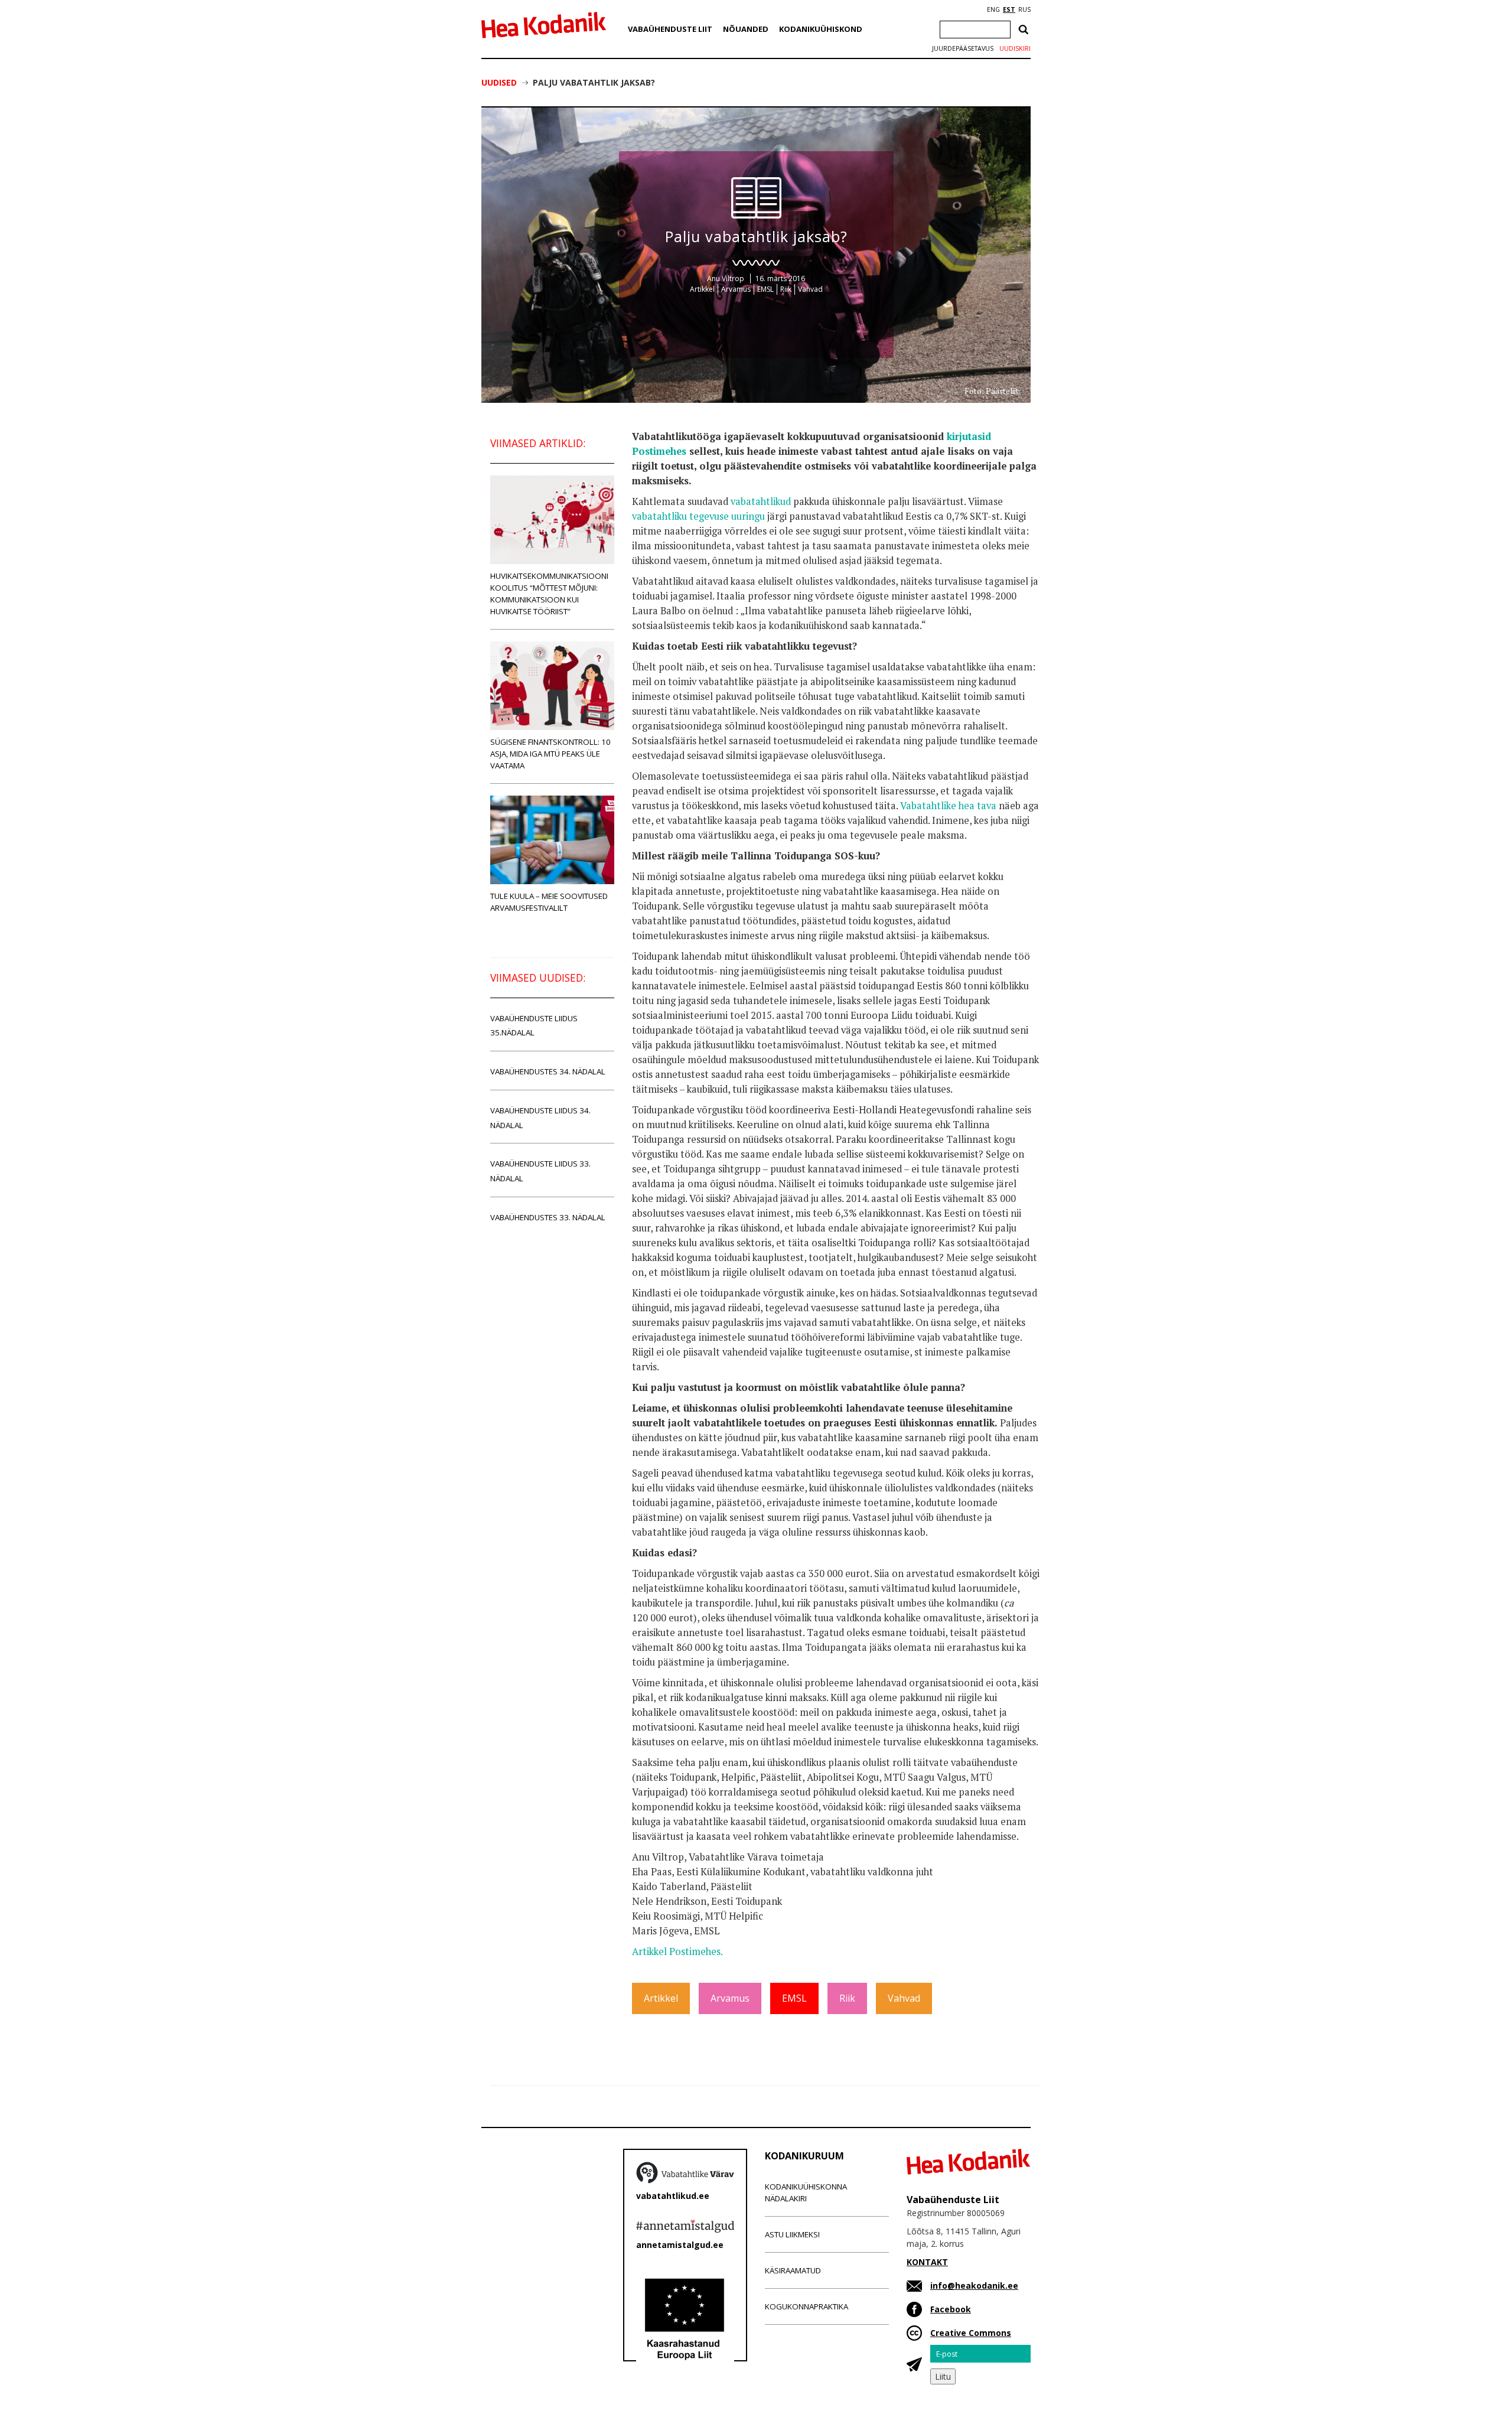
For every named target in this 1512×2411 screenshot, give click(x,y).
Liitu (943, 2376)
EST (1009, 9)
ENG (993, 9)
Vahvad (810, 289)
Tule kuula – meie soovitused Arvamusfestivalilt (549, 902)
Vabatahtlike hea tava (948, 806)
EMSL (765, 289)
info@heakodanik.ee (974, 2285)
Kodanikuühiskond (821, 29)
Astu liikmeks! (792, 2234)
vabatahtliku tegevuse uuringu (698, 516)
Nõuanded (746, 29)
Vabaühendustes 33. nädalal (548, 1217)
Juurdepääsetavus (963, 48)
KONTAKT (927, 2262)
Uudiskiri (1015, 48)
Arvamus (736, 289)
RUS (1024, 9)
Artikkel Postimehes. (677, 1951)
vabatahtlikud (761, 501)
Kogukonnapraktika (806, 2306)
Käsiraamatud (793, 2270)
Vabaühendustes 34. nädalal (548, 1071)
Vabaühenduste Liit (670, 29)
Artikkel (702, 289)
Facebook (951, 2309)
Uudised (499, 82)
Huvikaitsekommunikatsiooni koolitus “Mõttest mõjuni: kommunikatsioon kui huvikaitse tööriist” (549, 594)
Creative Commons (971, 2333)
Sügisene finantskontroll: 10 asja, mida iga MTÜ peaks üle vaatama (550, 754)
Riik (786, 289)
